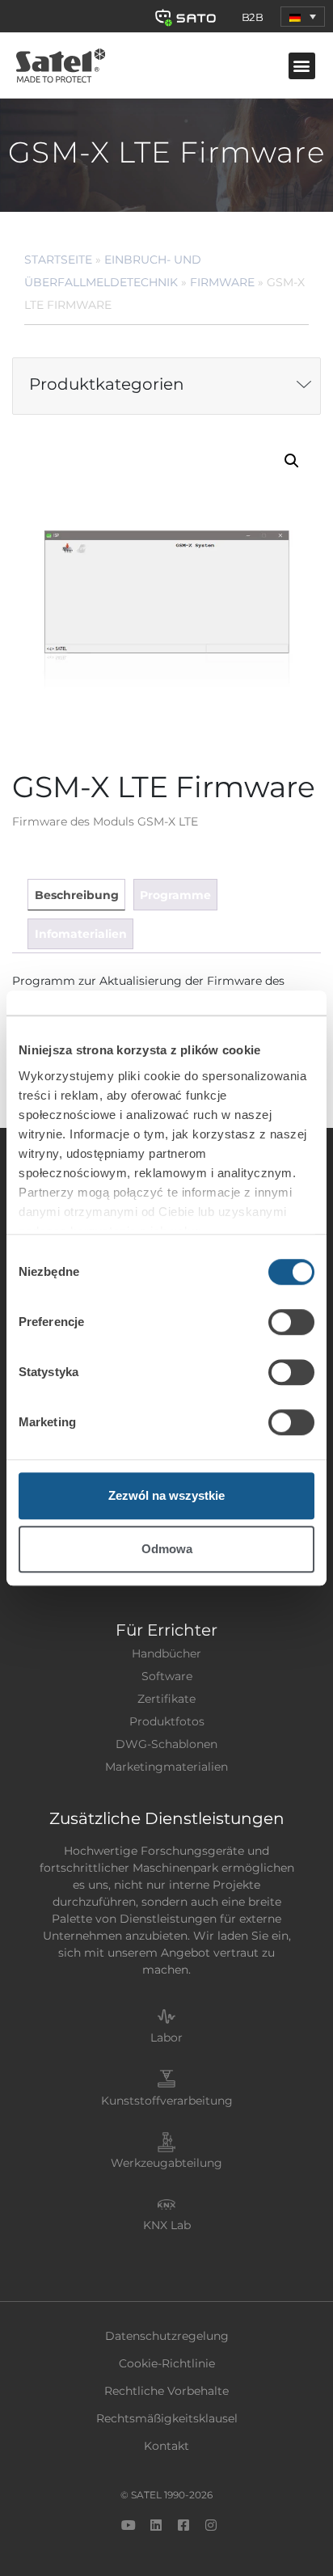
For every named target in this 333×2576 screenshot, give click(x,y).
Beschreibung (77, 895)
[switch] (291, 1322)
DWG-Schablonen (166, 1744)
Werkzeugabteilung (166, 2163)
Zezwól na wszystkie (166, 1495)
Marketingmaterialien (166, 1767)
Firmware (222, 282)
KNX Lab (167, 2225)
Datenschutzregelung (167, 2336)
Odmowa (167, 1549)
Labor (166, 2038)
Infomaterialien (81, 934)
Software (167, 1676)
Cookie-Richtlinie (167, 2363)
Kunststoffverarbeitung (167, 2101)
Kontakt (166, 2446)
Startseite (58, 260)
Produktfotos (167, 1721)
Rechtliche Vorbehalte (166, 2391)
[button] (303, 17)
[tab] (76, 895)
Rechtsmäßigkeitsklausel (167, 2418)
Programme (175, 895)
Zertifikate (166, 1699)
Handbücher (166, 1653)
